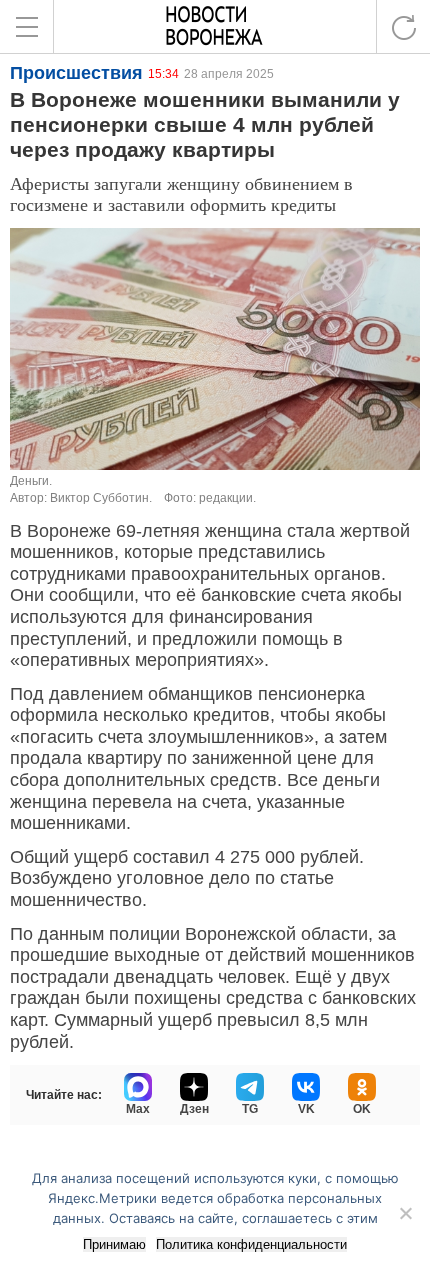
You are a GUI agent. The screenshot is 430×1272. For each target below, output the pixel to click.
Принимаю (114, 1244)
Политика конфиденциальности (251, 1244)
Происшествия (76, 73)
